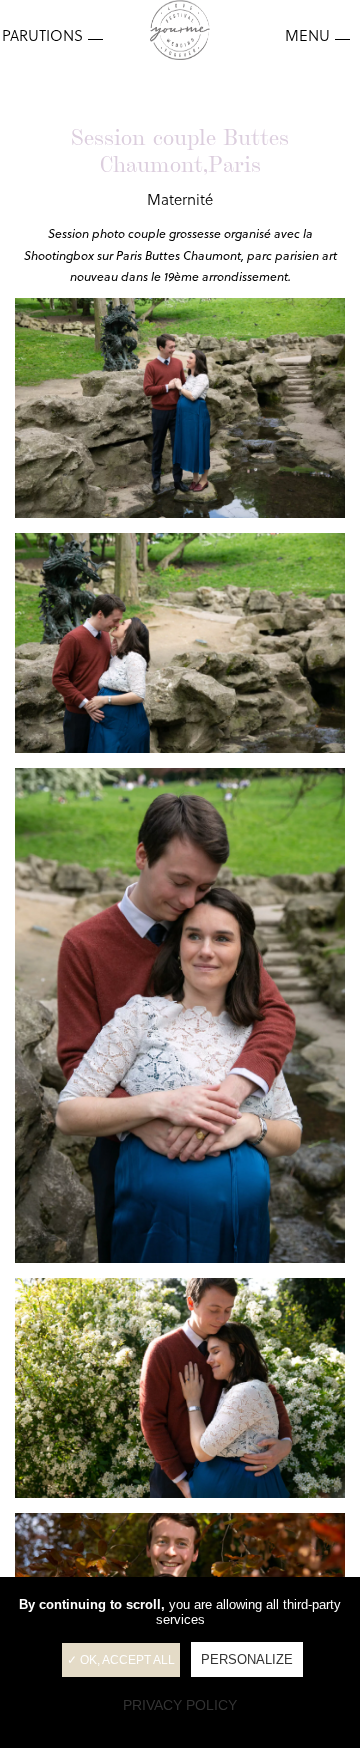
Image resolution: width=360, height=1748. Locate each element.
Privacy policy (180, 1705)
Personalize (247, 1659)
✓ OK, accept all (121, 1660)
